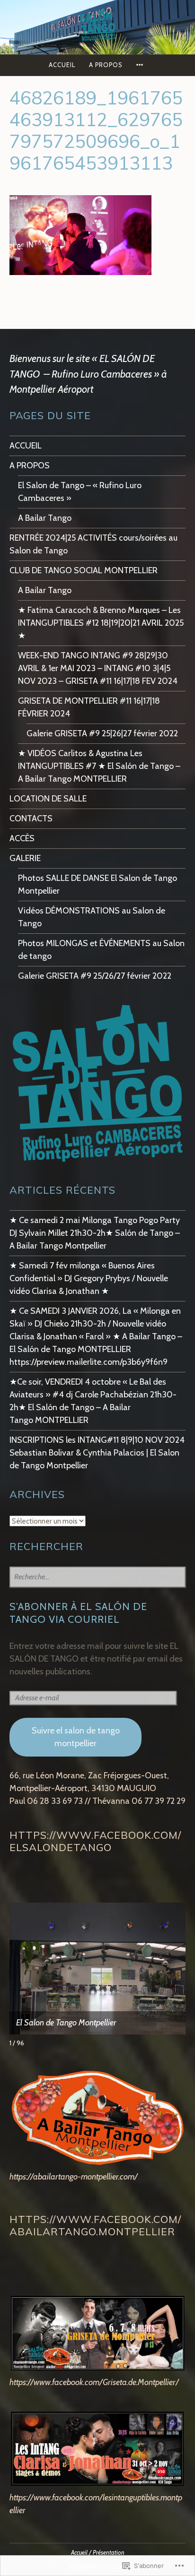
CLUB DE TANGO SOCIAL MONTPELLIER (84, 570)
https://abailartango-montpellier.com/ (74, 2177)
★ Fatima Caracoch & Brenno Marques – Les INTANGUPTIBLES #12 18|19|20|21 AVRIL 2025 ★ (101, 623)
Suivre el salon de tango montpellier (76, 1737)
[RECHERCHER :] (97, 1577)
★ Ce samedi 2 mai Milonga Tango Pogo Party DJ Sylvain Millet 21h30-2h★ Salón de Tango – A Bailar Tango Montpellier (95, 1233)
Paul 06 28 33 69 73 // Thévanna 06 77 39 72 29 (97, 1801)
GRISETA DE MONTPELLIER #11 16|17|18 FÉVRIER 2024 (89, 707)
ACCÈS (22, 838)
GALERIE (25, 858)
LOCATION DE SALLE (48, 799)
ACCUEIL (62, 65)
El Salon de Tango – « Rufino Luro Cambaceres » (80, 492)
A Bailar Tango (45, 518)
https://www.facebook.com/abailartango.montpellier (95, 2225)
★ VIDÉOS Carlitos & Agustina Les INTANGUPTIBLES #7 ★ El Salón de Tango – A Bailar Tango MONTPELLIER (99, 766)
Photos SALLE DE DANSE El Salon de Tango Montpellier (97, 884)
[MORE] (141, 65)
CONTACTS (31, 818)
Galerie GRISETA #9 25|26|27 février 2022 (102, 733)
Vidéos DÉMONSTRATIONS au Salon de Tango (92, 917)
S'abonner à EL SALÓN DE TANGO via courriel (78, 1613)
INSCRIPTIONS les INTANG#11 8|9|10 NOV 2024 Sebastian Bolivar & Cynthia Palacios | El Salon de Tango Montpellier (97, 1453)
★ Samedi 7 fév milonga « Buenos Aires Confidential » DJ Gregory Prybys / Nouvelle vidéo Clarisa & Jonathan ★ (89, 1278)
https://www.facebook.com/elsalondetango (95, 1841)
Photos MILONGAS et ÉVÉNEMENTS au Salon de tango (101, 950)
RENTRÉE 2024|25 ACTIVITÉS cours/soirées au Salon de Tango (93, 544)
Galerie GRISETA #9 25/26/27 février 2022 (95, 976)
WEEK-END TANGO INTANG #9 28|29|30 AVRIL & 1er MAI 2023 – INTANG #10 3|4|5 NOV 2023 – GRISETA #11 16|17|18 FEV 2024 (98, 668)
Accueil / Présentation (98, 2553)
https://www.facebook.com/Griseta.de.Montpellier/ (94, 2382)
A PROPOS (106, 65)
